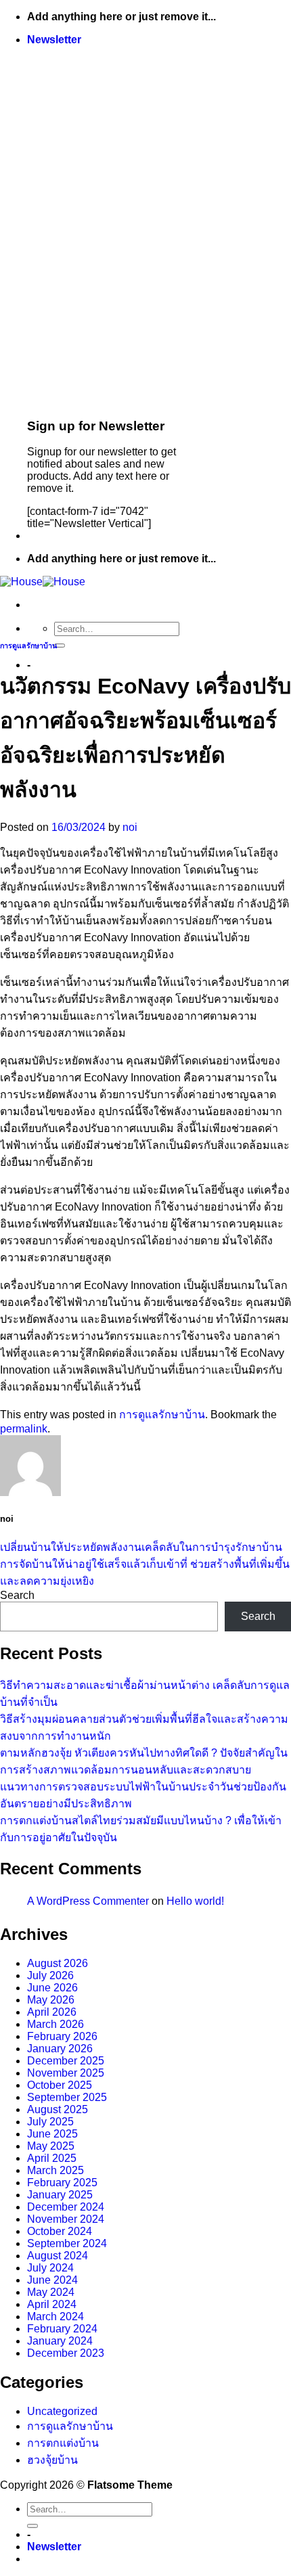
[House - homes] (43, 582)
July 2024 (50, 2268)
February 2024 (62, 2329)
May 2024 (51, 2292)
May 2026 (51, 2000)
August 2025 (58, 2109)
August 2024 (58, 2256)
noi (130, 827)
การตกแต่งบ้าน (63, 2443)
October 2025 (60, 2085)
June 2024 (52, 2280)
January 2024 (60, 2341)
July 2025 (50, 2122)
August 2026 (58, 1963)
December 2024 (66, 2207)
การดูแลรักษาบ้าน (28, 646)
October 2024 (60, 2231)
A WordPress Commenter (88, 1901)
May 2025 (51, 2146)
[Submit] (60, 646)
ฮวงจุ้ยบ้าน (52, 2460)
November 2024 (66, 2219)
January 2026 (60, 2049)
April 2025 (52, 2158)
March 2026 (55, 2024)
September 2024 (67, 2243)
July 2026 (50, 1975)
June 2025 (52, 2134)
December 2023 (66, 2353)
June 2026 (52, 1988)
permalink (24, 1429)
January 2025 (60, 2195)
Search (17, 1595)
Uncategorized (62, 2411)
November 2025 (66, 2073)
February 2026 (62, 2036)
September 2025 (67, 2097)
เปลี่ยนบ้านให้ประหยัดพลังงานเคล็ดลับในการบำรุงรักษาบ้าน (141, 1547)
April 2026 (52, 2012)
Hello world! (195, 1901)
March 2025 (55, 2170)
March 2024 (55, 2317)
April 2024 (52, 2304)
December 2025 (66, 2061)
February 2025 (62, 2183)
